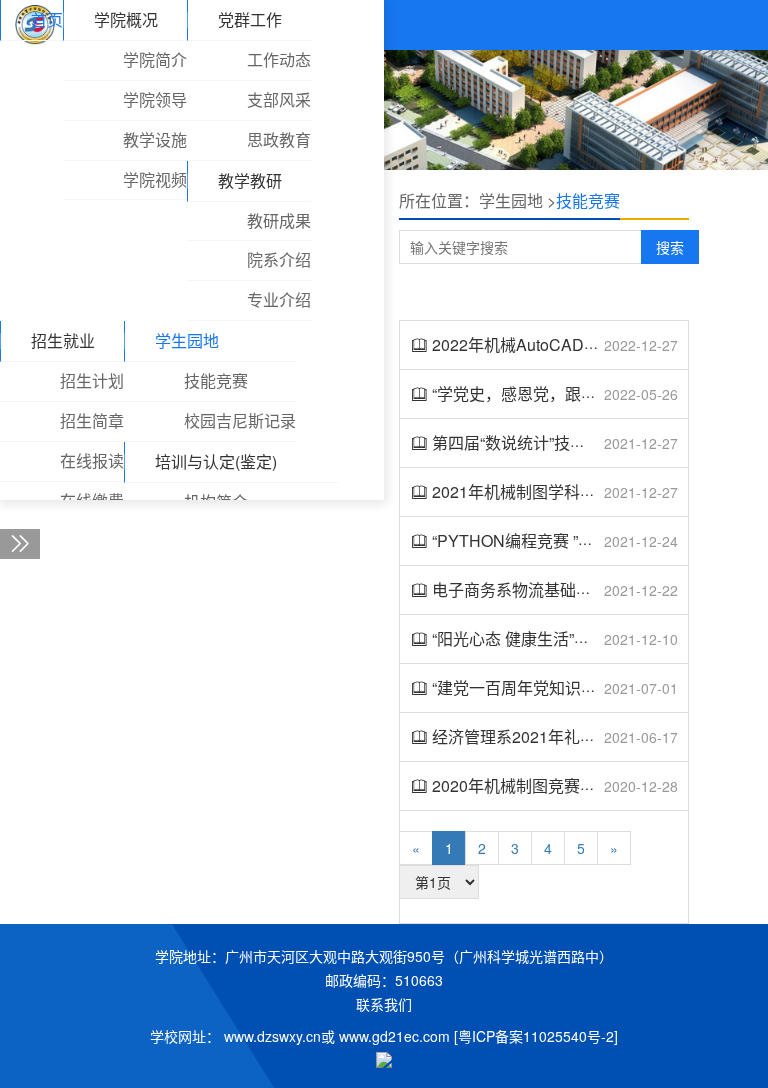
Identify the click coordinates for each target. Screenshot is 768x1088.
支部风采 (279, 99)
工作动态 (279, 59)
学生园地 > (517, 200)
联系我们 (384, 1004)
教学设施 (155, 139)
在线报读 (92, 460)
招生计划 (92, 380)
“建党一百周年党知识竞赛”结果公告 (557, 687)
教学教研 (250, 180)
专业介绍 (279, 299)
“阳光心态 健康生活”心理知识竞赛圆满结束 (583, 638)
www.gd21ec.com (394, 1036)
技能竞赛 (216, 380)
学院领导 (155, 99)
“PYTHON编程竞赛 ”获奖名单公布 (553, 540)
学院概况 (126, 19)
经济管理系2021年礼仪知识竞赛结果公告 (578, 736)
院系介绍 (279, 259)
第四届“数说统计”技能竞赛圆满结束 (557, 442)
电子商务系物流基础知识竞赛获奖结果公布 (584, 589)
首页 (47, 19)
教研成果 (279, 220)
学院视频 (155, 179)
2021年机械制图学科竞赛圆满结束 (554, 491)
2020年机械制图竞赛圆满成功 (538, 785)
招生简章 (92, 420)
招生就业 (63, 340)
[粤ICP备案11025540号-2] (536, 1036)
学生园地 (187, 340)
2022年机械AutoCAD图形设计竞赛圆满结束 (588, 344)
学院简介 (155, 59)
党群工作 (250, 19)
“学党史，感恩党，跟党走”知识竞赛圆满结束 (589, 393)
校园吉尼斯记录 (240, 420)
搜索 (670, 247)
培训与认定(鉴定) (216, 461)
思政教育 (279, 139)
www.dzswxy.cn (272, 1036)
